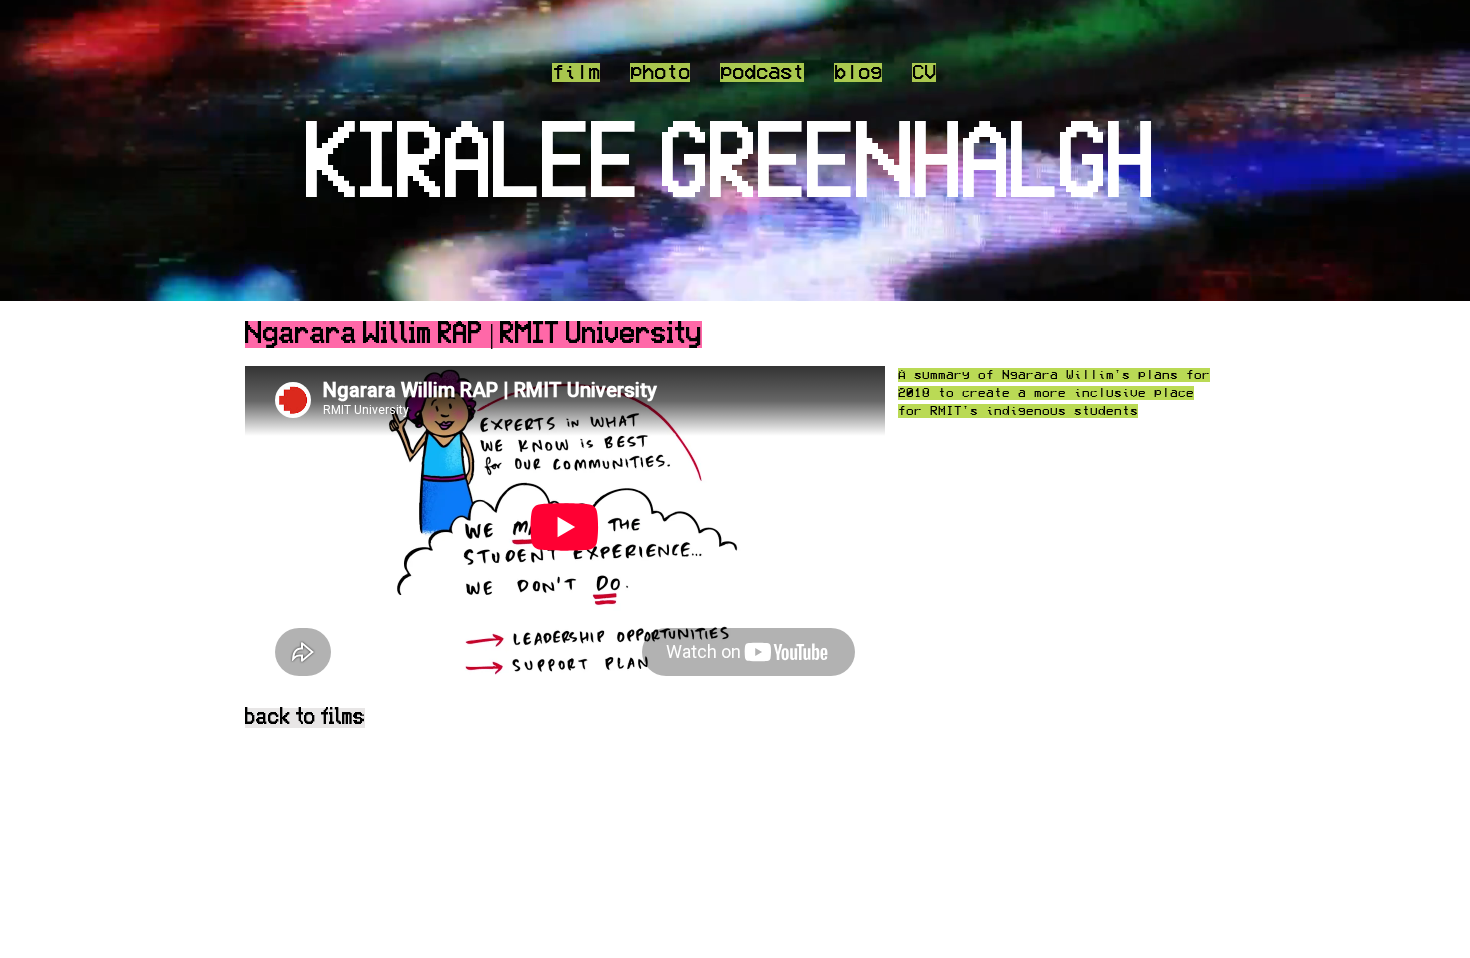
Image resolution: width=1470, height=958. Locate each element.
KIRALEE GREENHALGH (731, 167)
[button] (762, 72)
